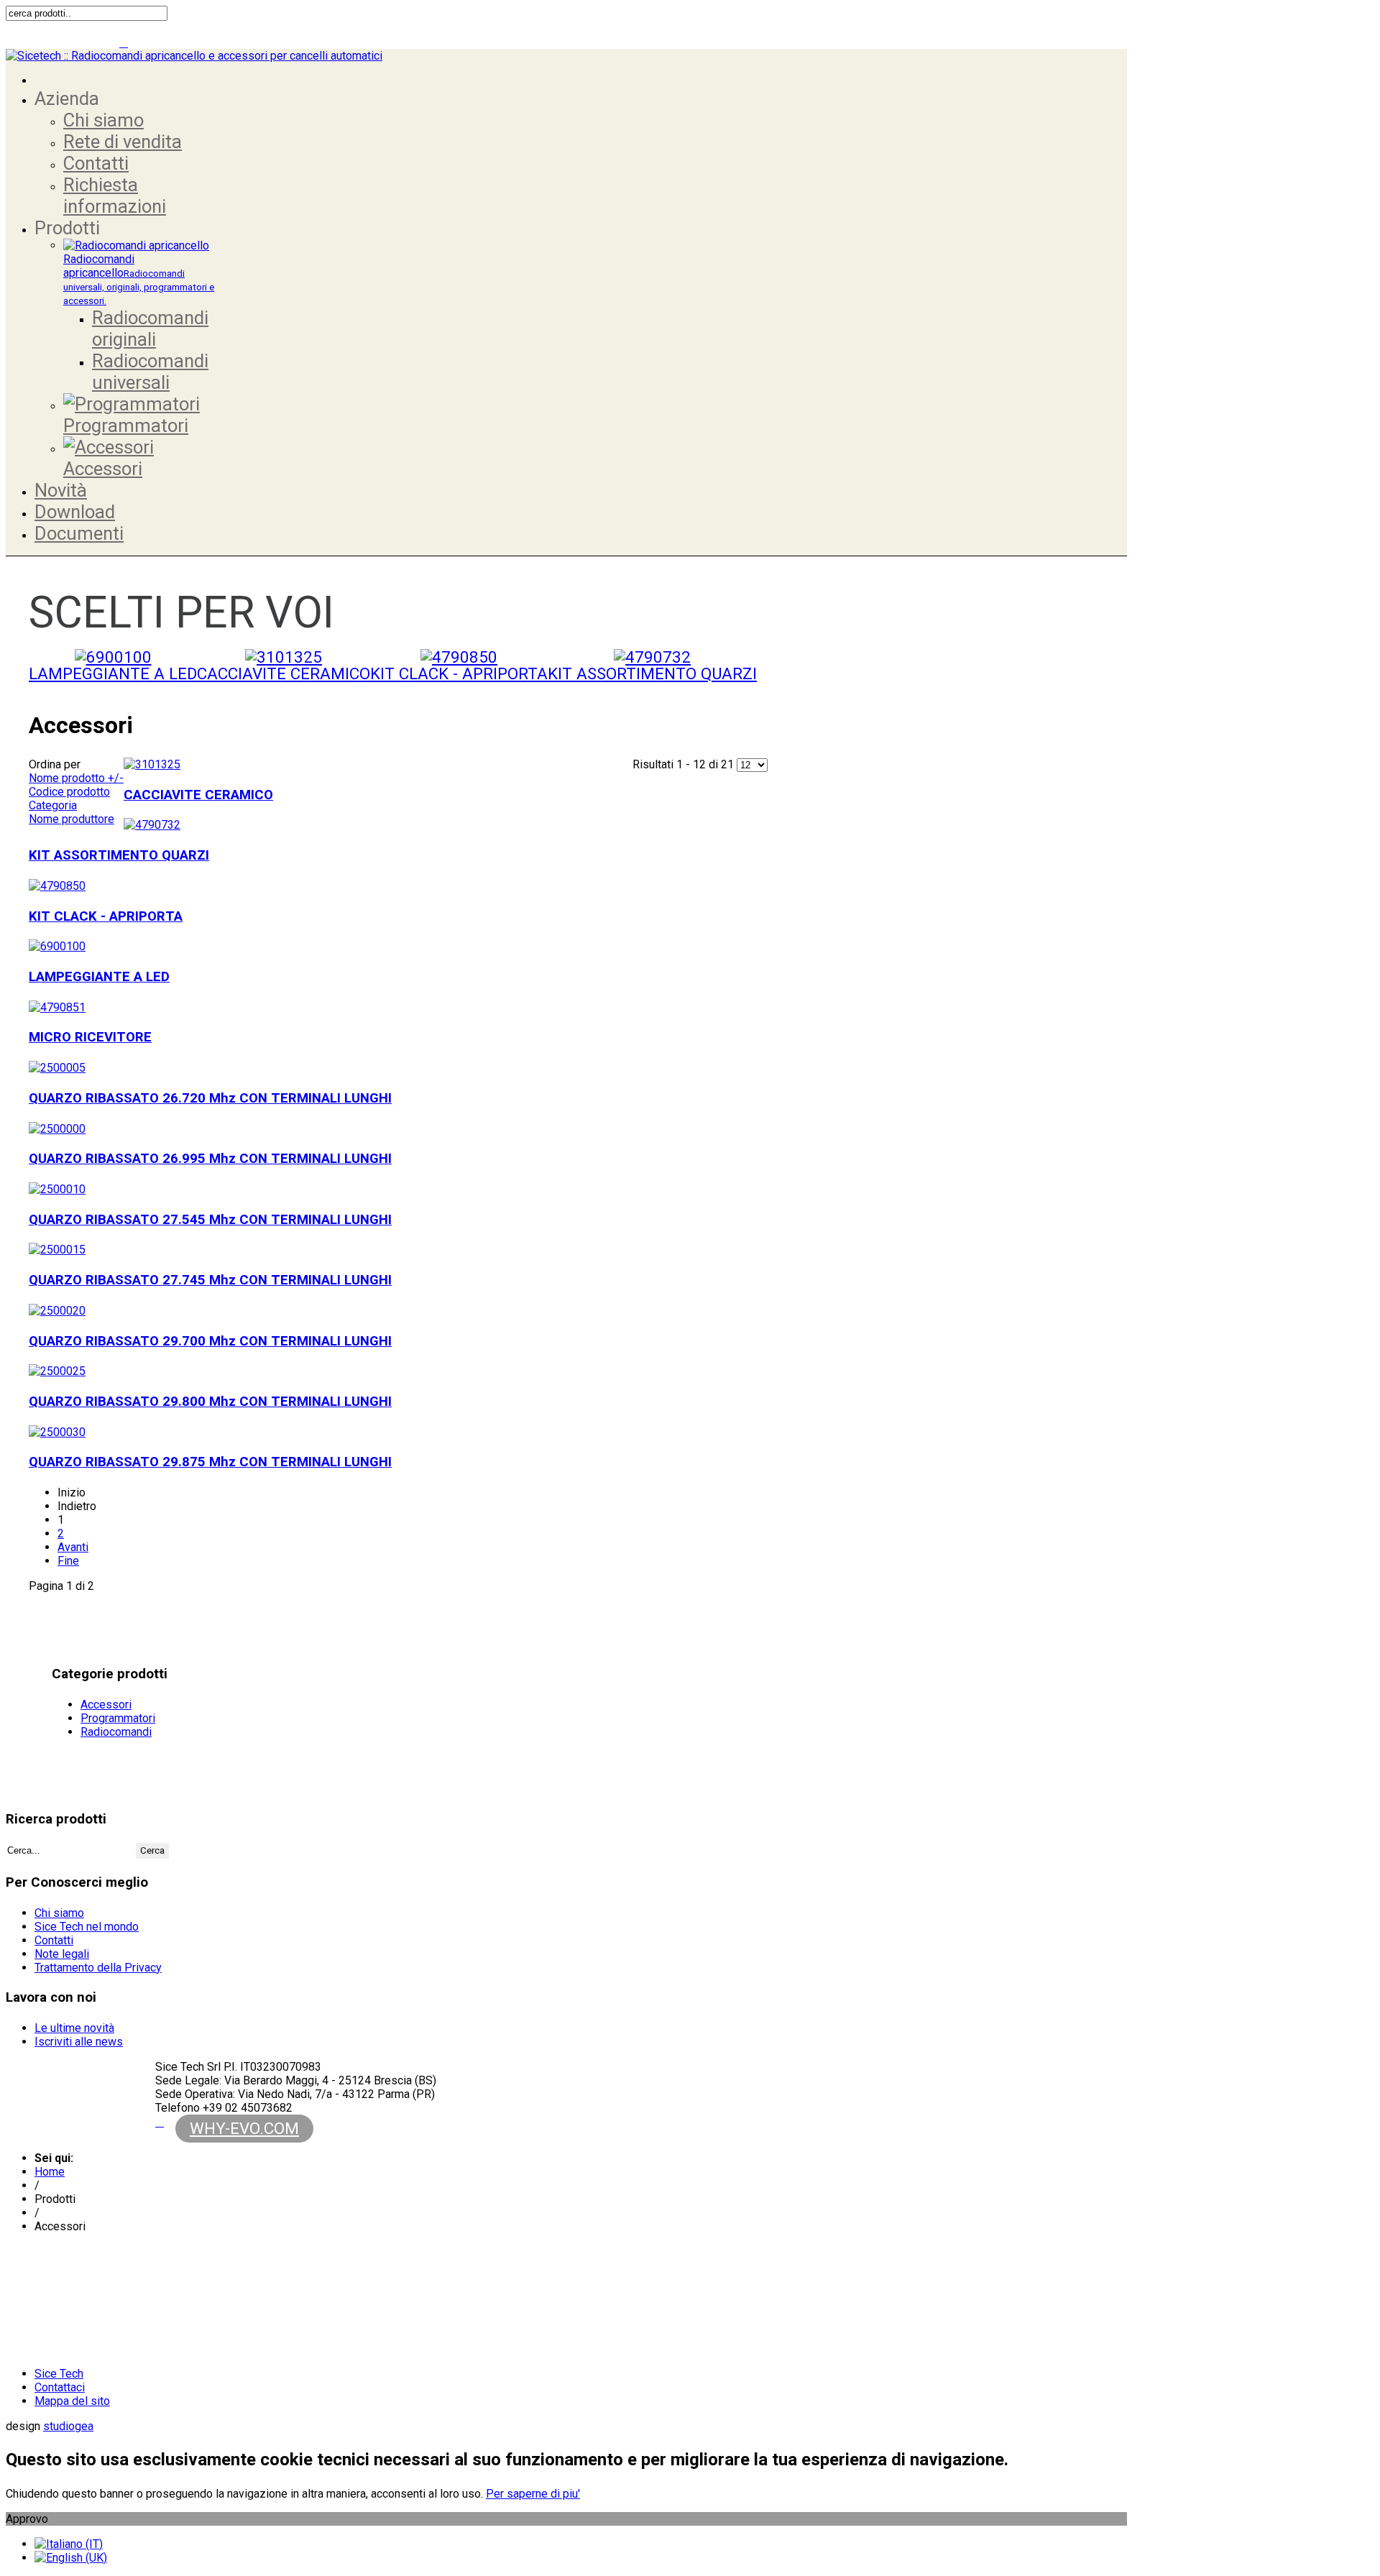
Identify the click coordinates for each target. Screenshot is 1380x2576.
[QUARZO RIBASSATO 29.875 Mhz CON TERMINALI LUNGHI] (57, 1432)
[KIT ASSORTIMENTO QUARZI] (652, 657)
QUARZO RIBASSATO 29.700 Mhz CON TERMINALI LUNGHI (210, 1341)
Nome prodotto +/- (76, 778)
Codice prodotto (69, 792)
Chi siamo (103, 120)
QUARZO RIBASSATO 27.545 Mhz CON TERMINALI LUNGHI (210, 1220)
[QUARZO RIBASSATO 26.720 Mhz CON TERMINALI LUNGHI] (57, 1068)
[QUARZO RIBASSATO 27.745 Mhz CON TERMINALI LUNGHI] (57, 1250)
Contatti (96, 163)
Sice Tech (59, 2374)
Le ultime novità (74, 2028)
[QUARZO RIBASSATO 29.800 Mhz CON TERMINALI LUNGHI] (57, 1371)
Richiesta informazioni (115, 195)
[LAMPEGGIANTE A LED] (113, 657)
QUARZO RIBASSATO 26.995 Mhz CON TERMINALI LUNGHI (210, 1159)
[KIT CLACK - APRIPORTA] (459, 657)
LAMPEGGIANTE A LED (113, 673)
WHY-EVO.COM (244, 2128)
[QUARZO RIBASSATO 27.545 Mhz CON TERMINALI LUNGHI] (57, 1189)
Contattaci (60, 2387)
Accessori (103, 469)
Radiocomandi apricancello (139, 279)
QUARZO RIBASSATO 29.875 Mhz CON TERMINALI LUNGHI (210, 1462)
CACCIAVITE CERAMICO (284, 673)
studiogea (68, 2426)
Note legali (62, 1954)
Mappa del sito (72, 2401)
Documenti (79, 533)
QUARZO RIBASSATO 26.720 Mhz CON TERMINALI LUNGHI (210, 1098)
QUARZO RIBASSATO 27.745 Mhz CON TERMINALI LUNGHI (210, 1280)
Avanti (73, 1547)
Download (75, 512)
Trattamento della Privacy (98, 1968)
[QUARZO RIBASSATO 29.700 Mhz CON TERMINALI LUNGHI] (57, 1311)
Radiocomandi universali (150, 372)
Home (50, 2172)
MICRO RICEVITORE (90, 1037)
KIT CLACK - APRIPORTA (459, 673)
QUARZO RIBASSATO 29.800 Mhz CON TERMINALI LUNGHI (210, 1402)
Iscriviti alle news (79, 2042)
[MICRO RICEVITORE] (57, 1007)
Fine (68, 1561)
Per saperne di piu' (533, 2494)
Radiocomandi (116, 1732)
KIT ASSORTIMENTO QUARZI (652, 673)
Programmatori (126, 425)
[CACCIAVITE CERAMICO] (284, 657)
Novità (61, 490)
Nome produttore (72, 819)
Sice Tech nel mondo (87, 1927)
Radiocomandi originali (150, 328)
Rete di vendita (123, 142)
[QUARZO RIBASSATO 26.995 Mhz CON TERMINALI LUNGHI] (57, 1129)
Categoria (53, 805)
